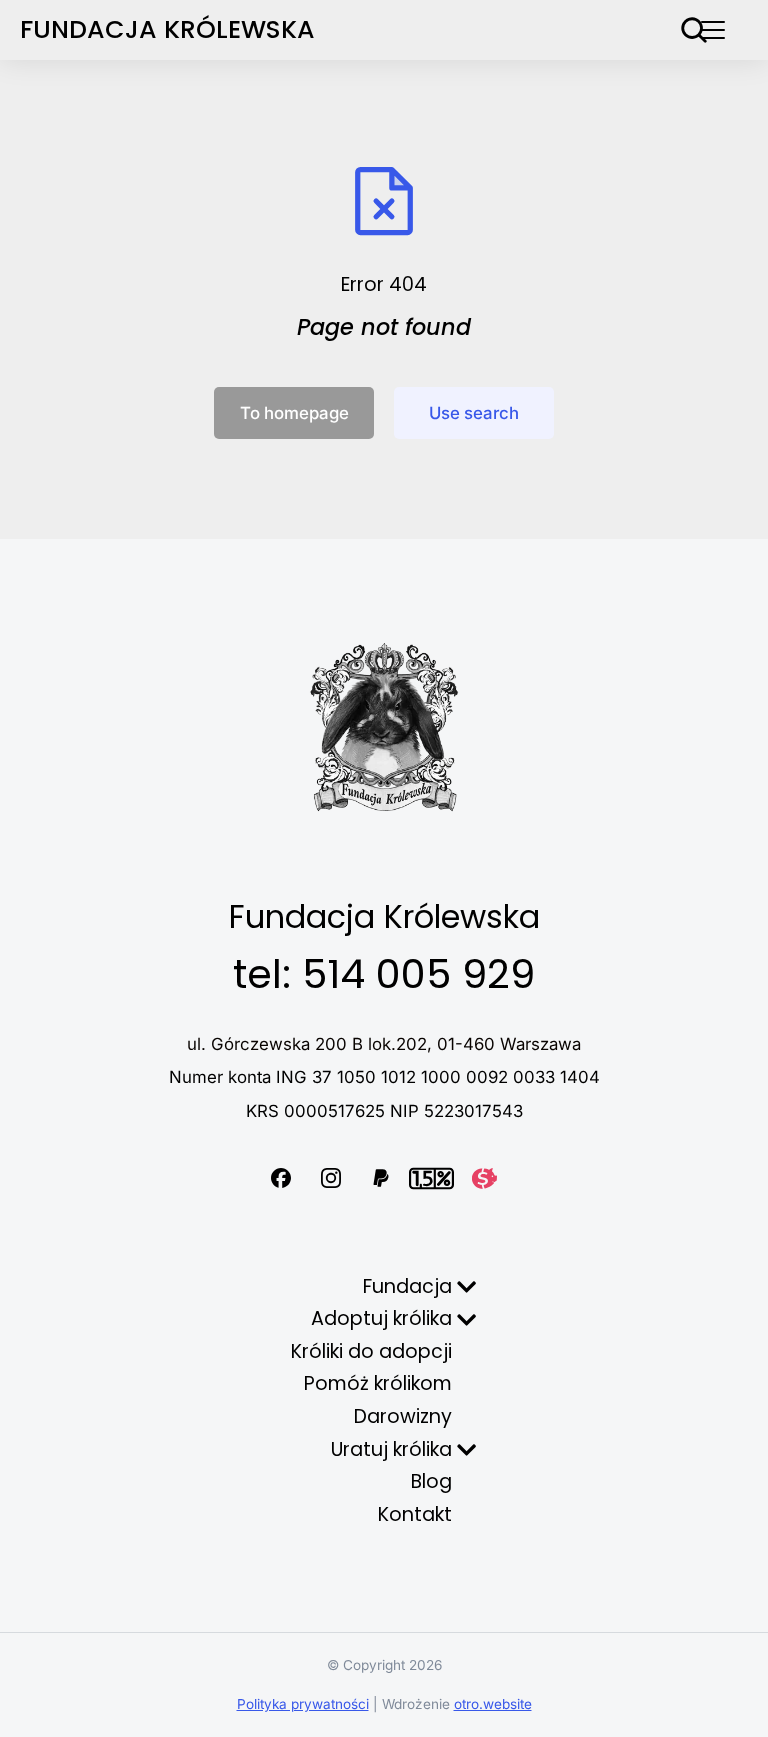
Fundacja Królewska (167, 29)
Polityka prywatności (303, 1704)
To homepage (294, 413)
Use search (474, 413)
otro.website (493, 1704)
